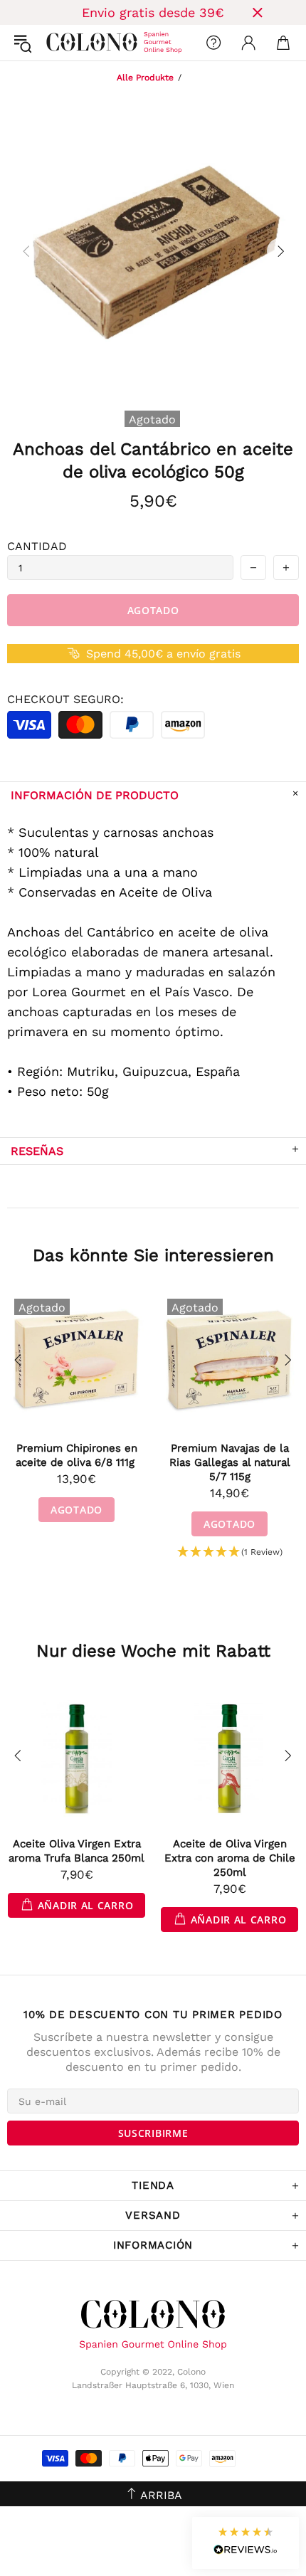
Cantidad (37, 546)
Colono (58, 43)
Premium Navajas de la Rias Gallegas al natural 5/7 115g (230, 1462)
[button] (230, 1552)
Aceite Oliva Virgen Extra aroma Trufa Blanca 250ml (76, 1851)
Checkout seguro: (65, 699)
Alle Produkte (145, 78)
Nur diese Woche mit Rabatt (153, 1651)
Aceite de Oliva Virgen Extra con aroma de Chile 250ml (230, 1858)
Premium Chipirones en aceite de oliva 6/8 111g (77, 1455)
